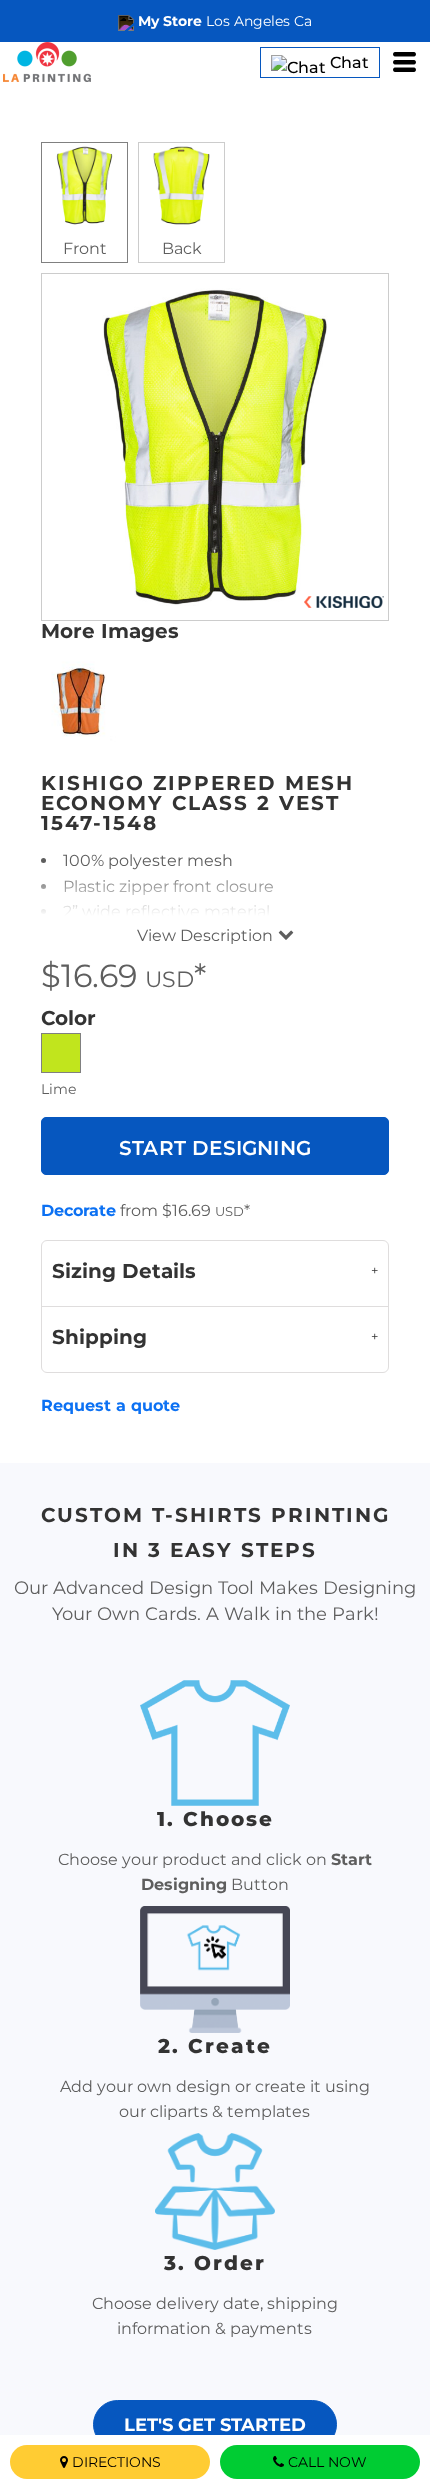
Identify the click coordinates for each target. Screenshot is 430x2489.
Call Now (327, 2462)
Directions (116, 2462)
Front (85, 248)
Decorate (78, 1210)
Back (182, 248)
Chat (347, 62)
